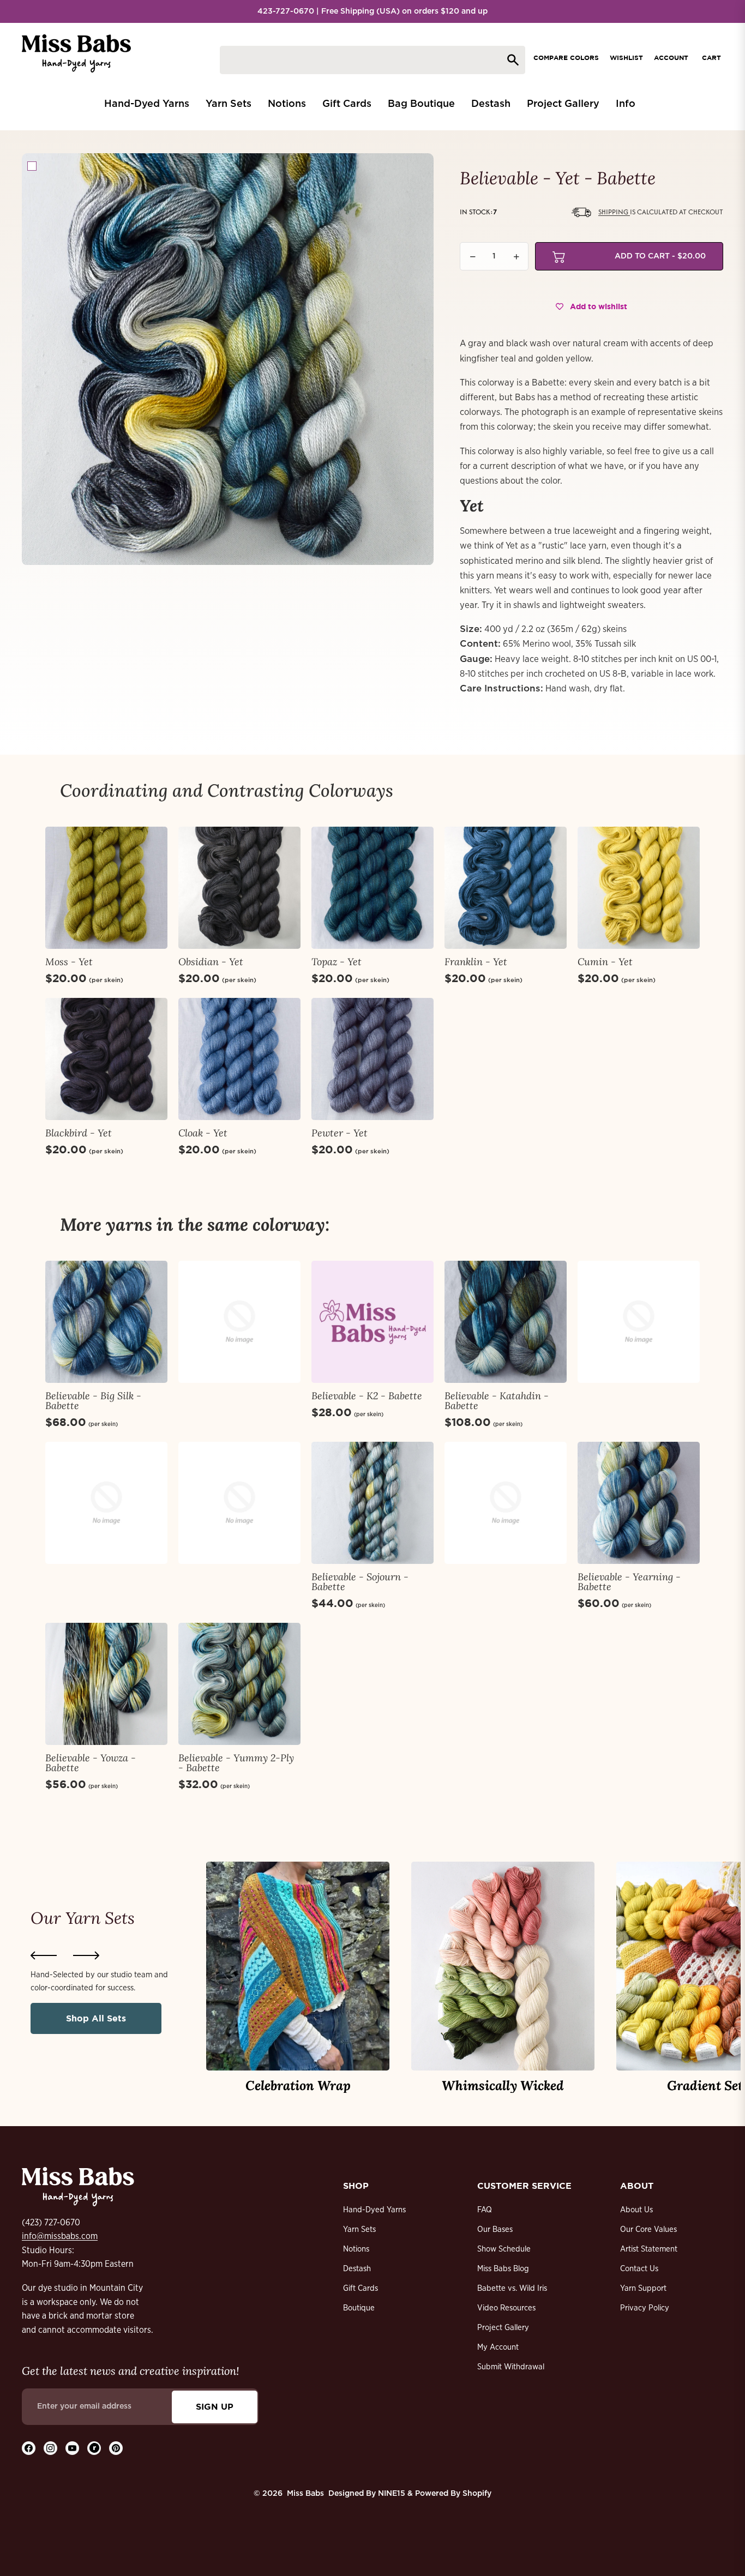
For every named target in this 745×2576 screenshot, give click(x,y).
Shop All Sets (96, 2018)
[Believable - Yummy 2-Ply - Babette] (239, 1684)
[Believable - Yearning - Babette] (639, 1503)
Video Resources (506, 2308)
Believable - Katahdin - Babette (497, 1401)
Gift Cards (361, 2288)
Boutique (359, 2308)
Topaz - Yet (337, 962)
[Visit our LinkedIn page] (94, 2448)
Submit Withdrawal (511, 2367)
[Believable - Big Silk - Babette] (106, 1322)
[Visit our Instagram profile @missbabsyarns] (50, 2448)
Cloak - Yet (203, 1133)
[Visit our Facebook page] (29, 2448)
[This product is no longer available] (239, 1322)
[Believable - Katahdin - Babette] (506, 1322)
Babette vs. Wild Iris (512, 2288)
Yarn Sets (359, 2229)
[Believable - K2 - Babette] (372, 1322)
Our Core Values (648, 2229)
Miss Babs (305, 2494)
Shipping (614, 212)
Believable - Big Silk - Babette (93, 1401)
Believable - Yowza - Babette (91, 1763)
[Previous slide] (44, 1955)
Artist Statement (649, 2249)
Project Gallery (503, 2328)
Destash (357, 2269)
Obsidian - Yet (211, 962)
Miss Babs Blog (503, 2269)
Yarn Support (643, 2288)
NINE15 (392, 2494)
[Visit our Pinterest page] (116, 2448)
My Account (498, 2347)
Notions (356, 2249)
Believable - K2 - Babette (367, 1396)
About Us (636, 2210)
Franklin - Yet (476, 962)
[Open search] (372, 60)
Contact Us (639, 2269)
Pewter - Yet (340, 1133)
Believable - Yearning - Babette (629, 1582)
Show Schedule (504, 2249)
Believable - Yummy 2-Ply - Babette (236, 1763)
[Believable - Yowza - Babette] (106, 1684)
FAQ (485, 2210)
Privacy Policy (645, 2308)
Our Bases (495, 2229)
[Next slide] (86, 1955)
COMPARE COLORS (566, 58)
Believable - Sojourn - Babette (360, 1582)
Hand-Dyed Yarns (374, 2210)
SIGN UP (215, 2406)
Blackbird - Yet (79, 1133)
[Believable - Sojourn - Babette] (372, 1503)
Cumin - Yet (605, 962)
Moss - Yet (69, 962)
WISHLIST (626, 58)
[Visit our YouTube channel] (72, 2448)
